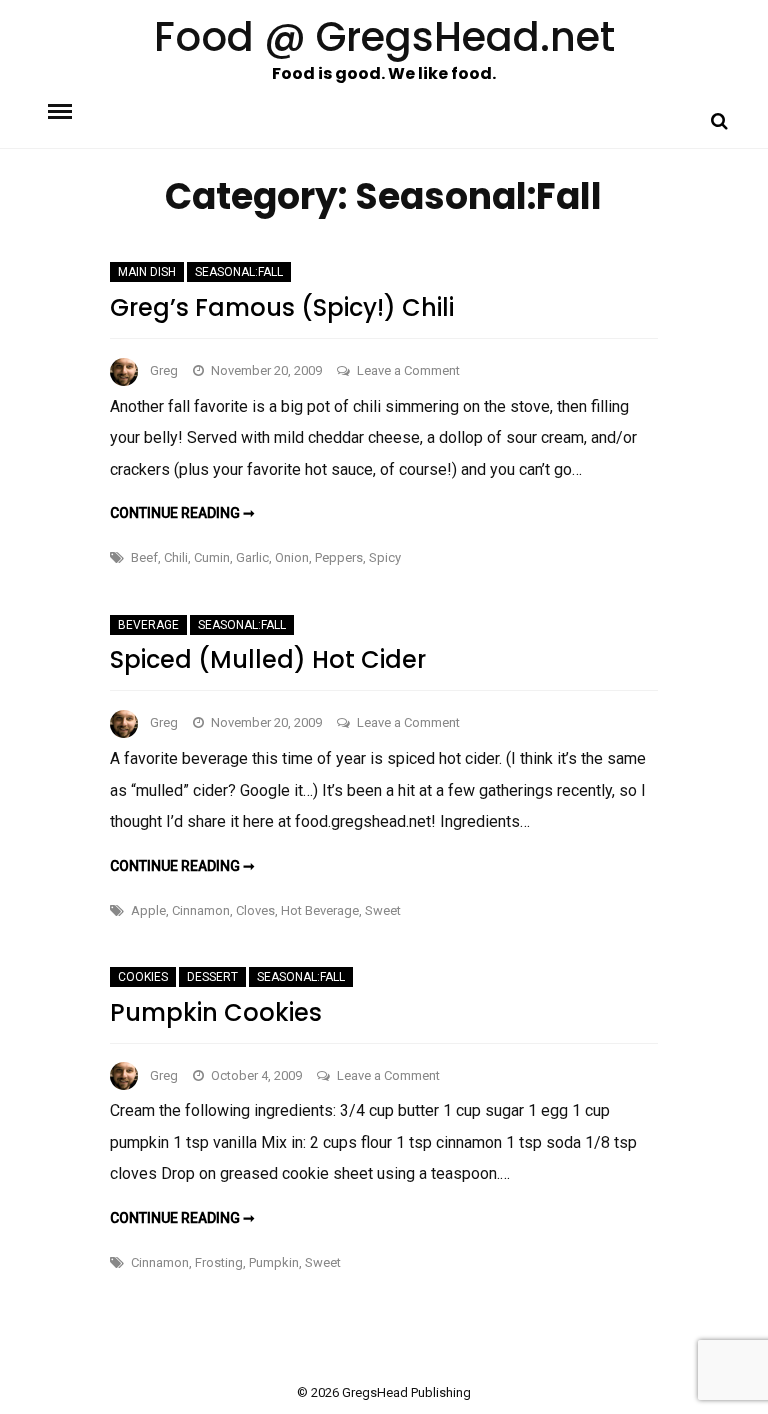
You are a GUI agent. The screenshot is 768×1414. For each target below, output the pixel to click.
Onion (292, 557)
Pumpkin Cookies (216, 1012)
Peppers (339, 557)
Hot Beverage (320, 910)
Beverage (148, 625)
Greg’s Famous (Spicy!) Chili (282, 307)
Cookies (143, 977)
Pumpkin (274, 1262)
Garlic (252, 557)
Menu (77, 110)
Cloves (255, 910)
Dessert (212, 977)
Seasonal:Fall (239, 272)
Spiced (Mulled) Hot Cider (268, 659)
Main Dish (147, 272)
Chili (176, 557)
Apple (148, 910)
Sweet (383, 910)
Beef (144, 557)
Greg (164, 370)
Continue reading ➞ (182, 513)
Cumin (212, 557)
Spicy (385, 557)
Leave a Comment (408, 370)
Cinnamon (201, 910)
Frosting (219, 1262)
